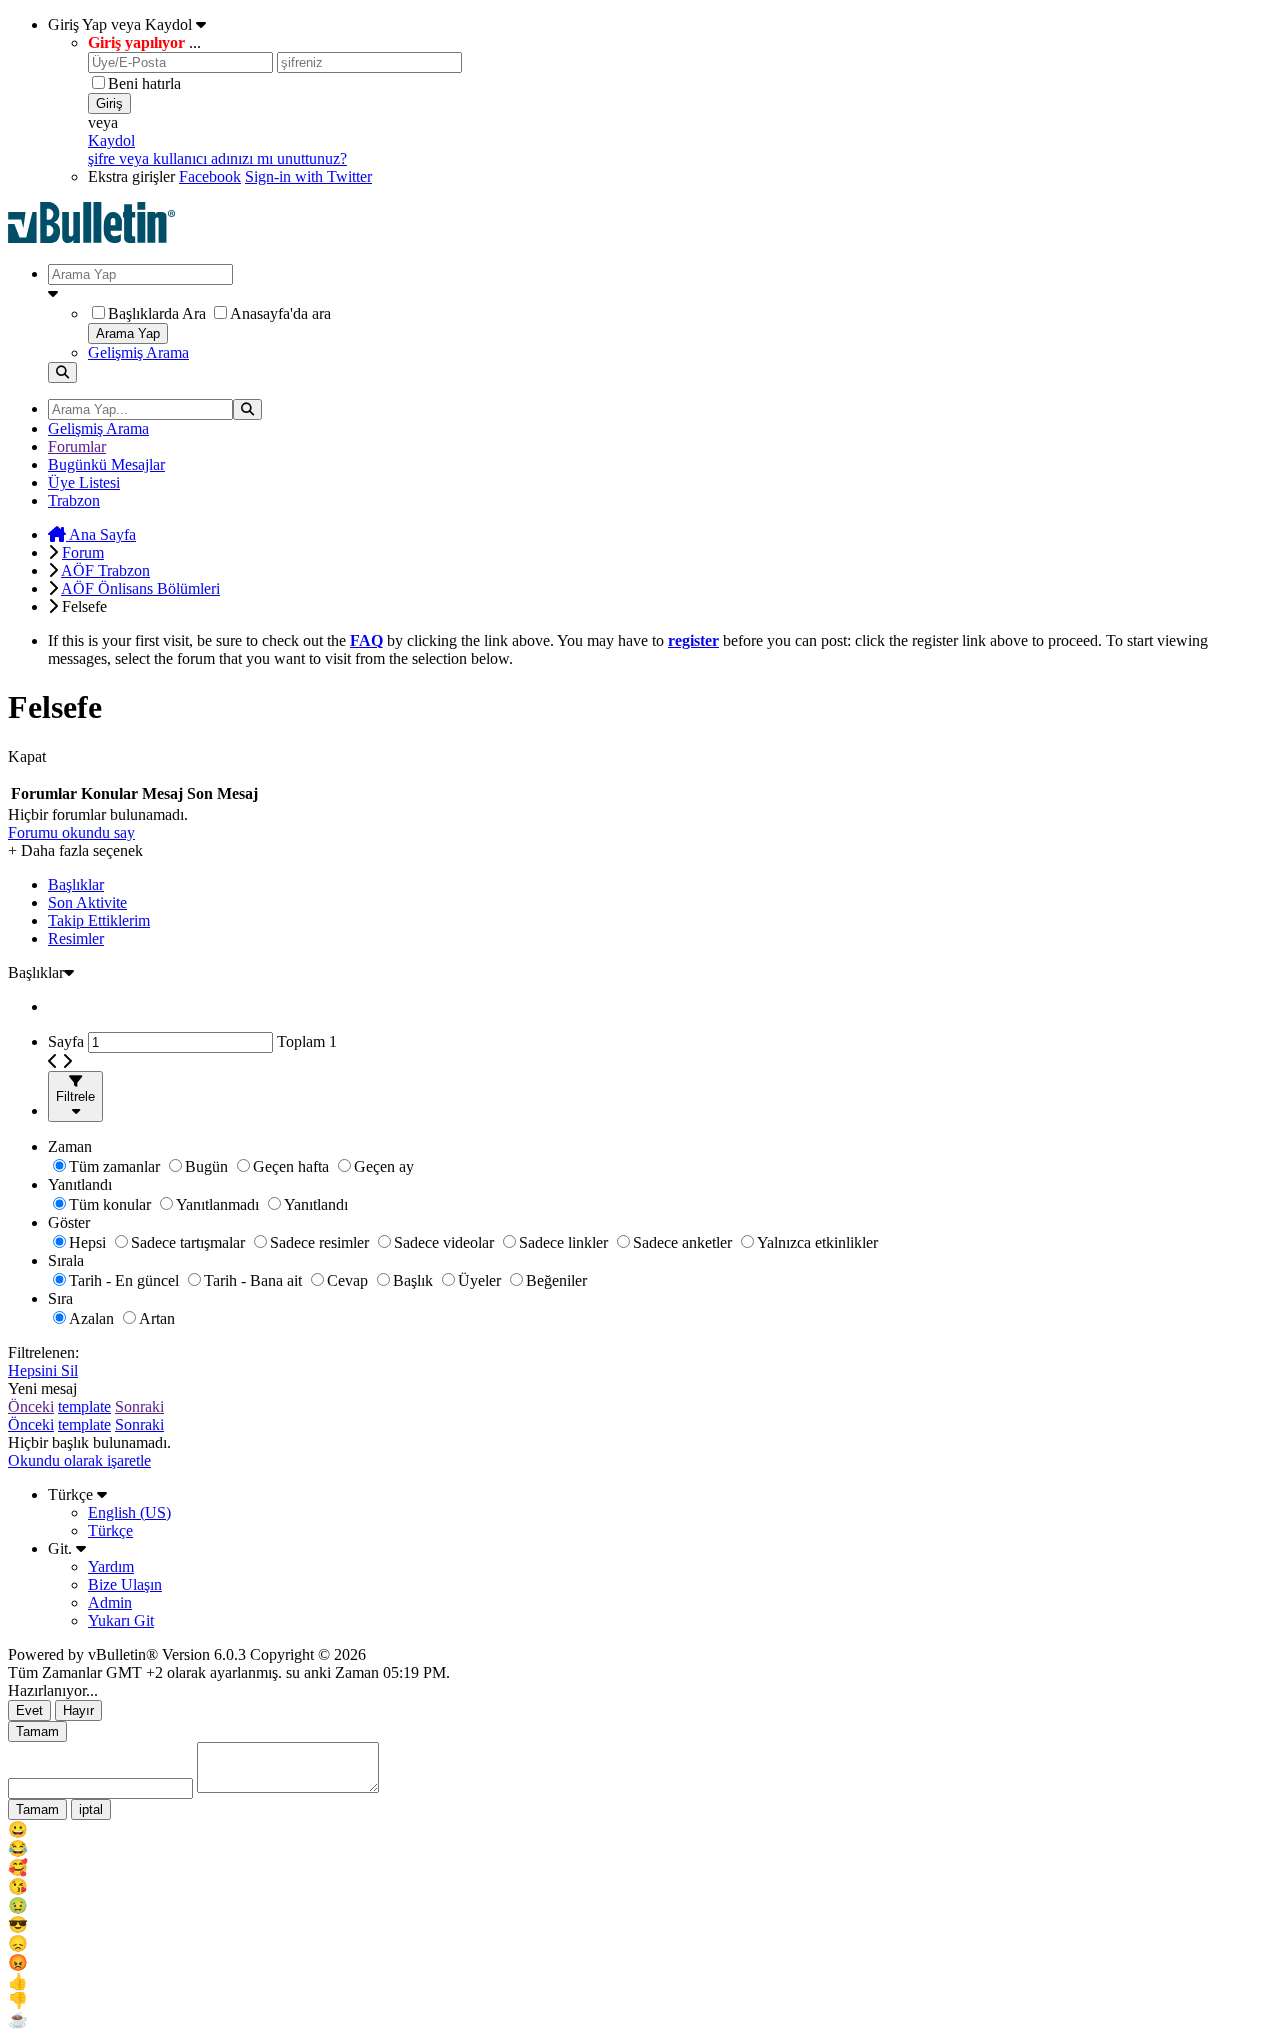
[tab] (660, 885)
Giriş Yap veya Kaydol (122, 24)
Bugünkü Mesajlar (106, 464)
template (84, 1406)
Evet (29, 1710)
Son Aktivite (87, 902)
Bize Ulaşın (125, 1584)
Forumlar (77, 446)
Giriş (109, 103)
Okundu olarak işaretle (79, 1460)
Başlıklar (76, 884)
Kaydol (111, 140)
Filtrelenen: (43, 1352)
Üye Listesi (84, 482)
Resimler (76, 938)
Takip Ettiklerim (99, 920)
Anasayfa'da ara (280, 313)
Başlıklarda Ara (157, 313)
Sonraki (139, 1406)
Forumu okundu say (71, 832)
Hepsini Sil (43, 1370)
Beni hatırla (144, 83)
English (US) (129, 1512)
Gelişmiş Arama (138, 352)
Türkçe (72, 1494)
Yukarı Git (121, 1620)
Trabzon (74, 500)
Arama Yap (128, 333)
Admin (110, 1602)
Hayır (78, 1710)
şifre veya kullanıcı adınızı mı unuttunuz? (217, 158)
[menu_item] (640, 1829)
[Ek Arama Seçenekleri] (660, 294)
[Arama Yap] (62, 372)
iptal (91, 1809)
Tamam (37, 1731)
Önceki (31, 1406)
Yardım (111, 1566)
